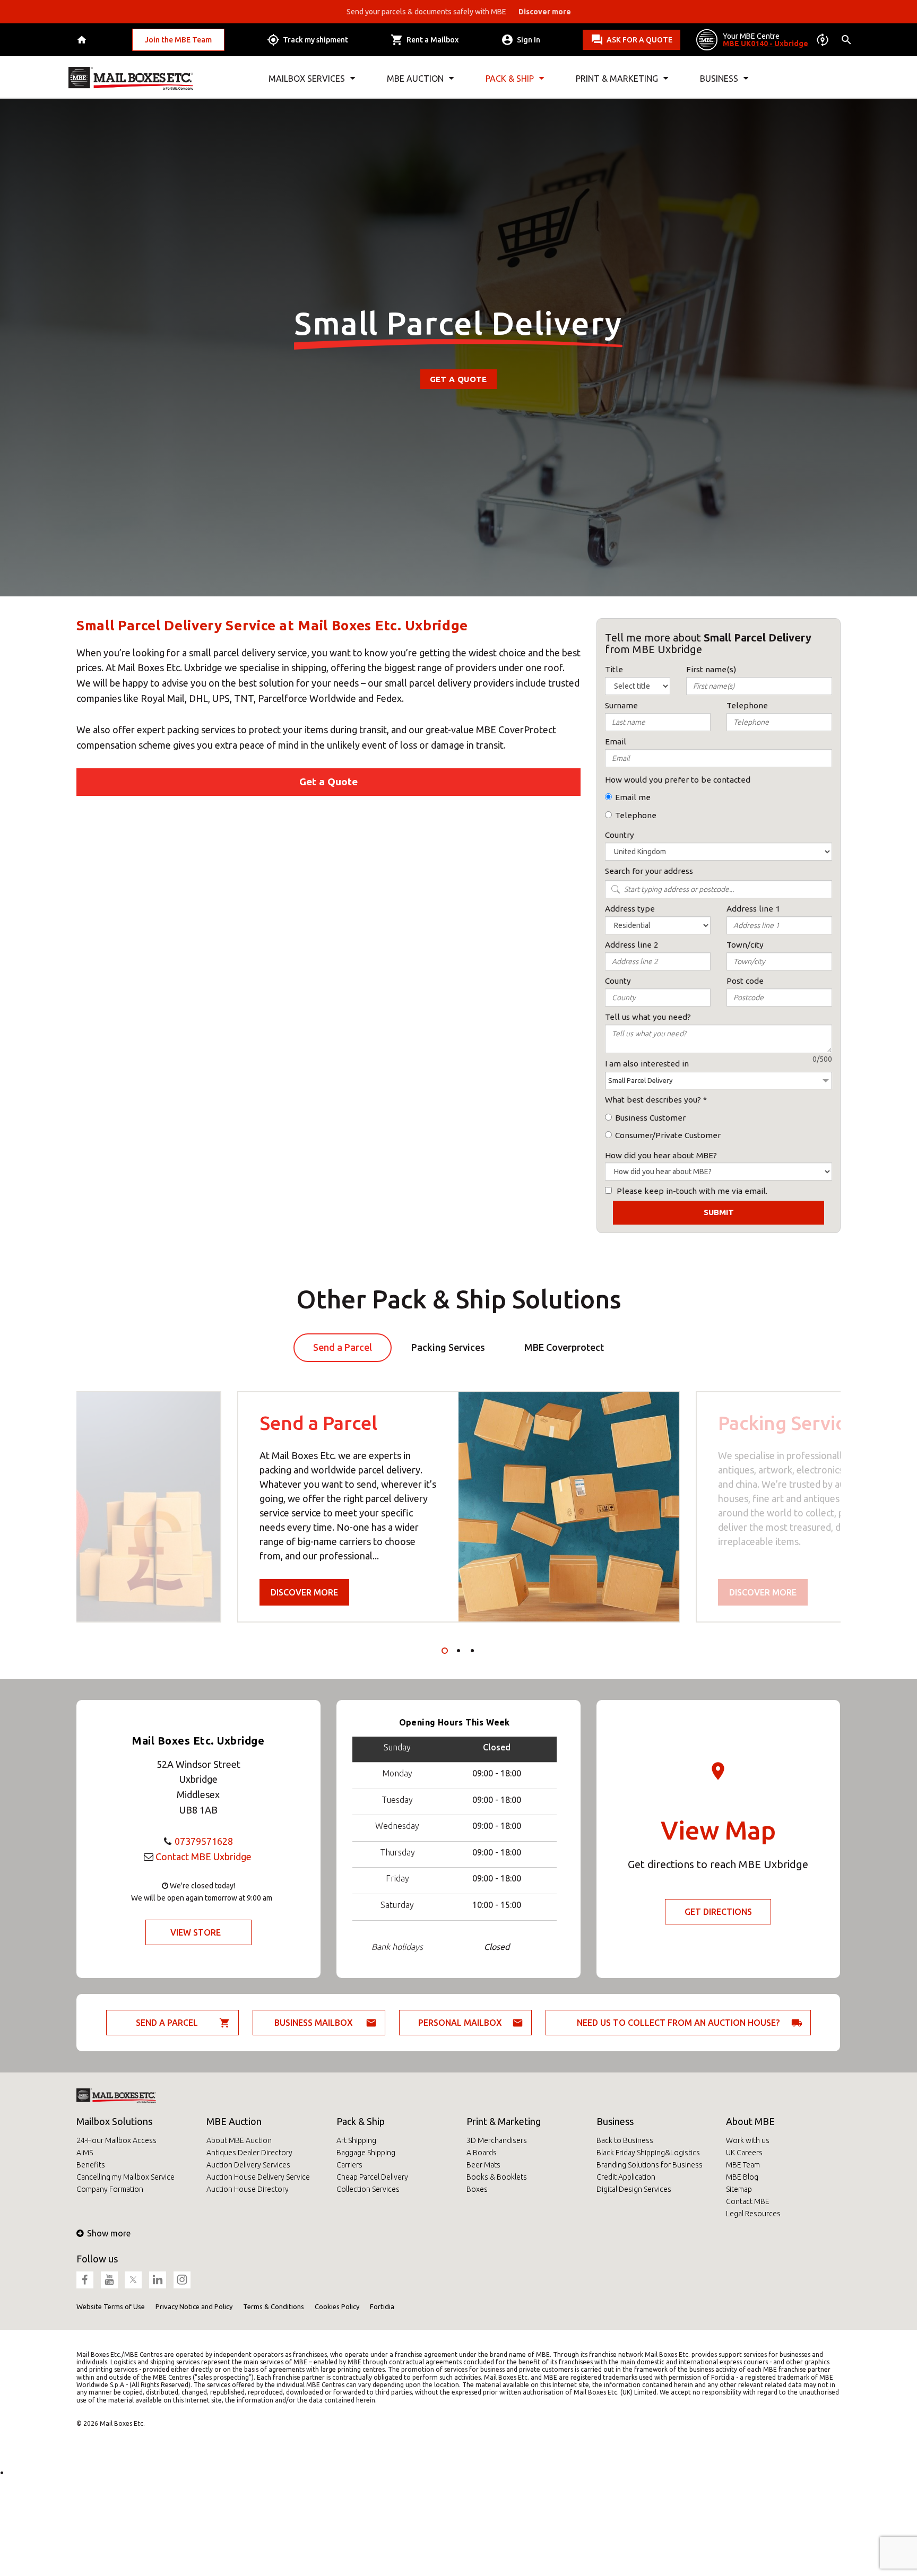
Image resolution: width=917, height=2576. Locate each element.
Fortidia (382, 2306)
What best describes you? (653, 1100)
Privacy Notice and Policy (194, 2306)
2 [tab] (458, 1651)
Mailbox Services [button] (307, 79)
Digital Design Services (634, 2189)
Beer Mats (483, 2165)
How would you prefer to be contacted (678, 780)
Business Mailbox (314, 2023)
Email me (633, 797)
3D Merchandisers (497, 2140)
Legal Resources (753, 2214)
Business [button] (719, 79)
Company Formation (110, 2189)
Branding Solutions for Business (650, 2165)
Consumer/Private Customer (668, 1135)
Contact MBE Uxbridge (204, 1857)
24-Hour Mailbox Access (116, 2140)
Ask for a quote (639, 40)
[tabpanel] (458, 1507)
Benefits (91, 2165)
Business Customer (650, 1118)
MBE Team (743, 2165)
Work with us (748, 2140)
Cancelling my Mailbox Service (126, 2177)
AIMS (85, 2153)
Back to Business (625, 2140)
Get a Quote (458, 379)
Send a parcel (167, 2023)
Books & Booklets (497, 2177)
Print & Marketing (504, 2121)
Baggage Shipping (366, 2153)
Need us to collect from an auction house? (678, 2023)
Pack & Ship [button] (510, 79)
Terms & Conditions (274, 2306)
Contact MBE (748, 2201)
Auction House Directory (248, 2189)
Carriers (349, 2165)
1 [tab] (445, 1651)
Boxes (477, 2189)
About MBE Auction (239, 2140)
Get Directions (718, 1912)
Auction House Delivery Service (258, 2177)
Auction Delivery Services (248, 2165)
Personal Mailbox (460, 2023)
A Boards (482, 2153)
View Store (196, 1932)
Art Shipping (356, 2140)
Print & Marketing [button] (617, 79)
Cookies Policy (337, 2306)
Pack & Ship (361, 2121)
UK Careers (744, 2153)
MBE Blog (742, 2177)
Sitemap (739, 2189)
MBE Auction (234, 2121)
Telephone (636, 815)
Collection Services (368, 2189)
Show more (109, 2233)
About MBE (750, 2121)
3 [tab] (472, 1651)
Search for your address (649, 871)
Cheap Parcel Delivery (372, 2177)
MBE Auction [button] (415, 79)
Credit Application (626, 2177)
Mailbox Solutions (114, 2121)
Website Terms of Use (111, 2306)
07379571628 (204, 1841)
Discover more (304, 1592)
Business (615, 2121)
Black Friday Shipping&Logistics (648, 2153)
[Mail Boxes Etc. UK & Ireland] (131, 79)
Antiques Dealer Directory (249, 2153)
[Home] (83, 40)
